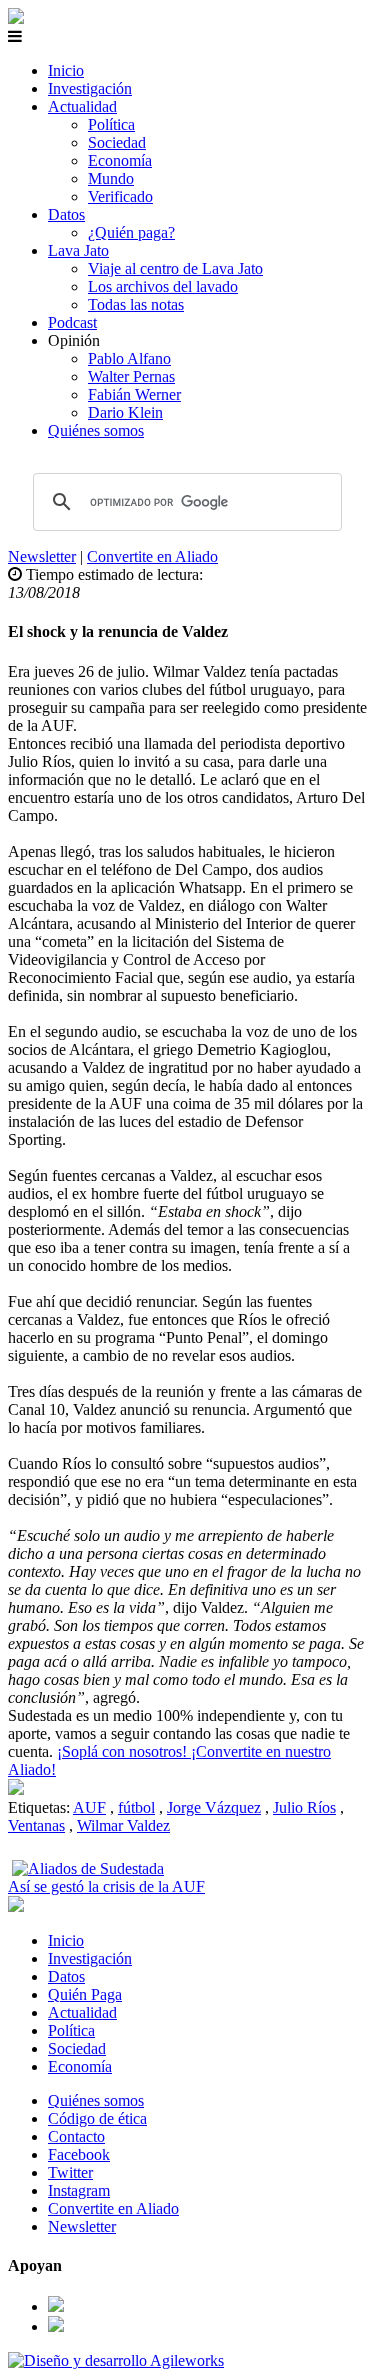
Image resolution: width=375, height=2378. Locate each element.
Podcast (72, 322)
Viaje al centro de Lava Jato (175, 268)
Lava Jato (78, 250)
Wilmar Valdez (123, 1825)
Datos (66, 214)
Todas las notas (136, 304)
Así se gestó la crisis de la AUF (106, 1886)
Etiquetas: (40, 1807)
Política (111, 124)
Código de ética (97, 2118)
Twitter (70, 2172)
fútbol (136, 1807)
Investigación (90, 88)
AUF (89, 1807)
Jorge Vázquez (214, 1807)
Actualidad (82, 106)
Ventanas (36, 1825)
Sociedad (117, 142)
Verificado (120, 196)
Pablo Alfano (129, 358)
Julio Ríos (304, 1807)
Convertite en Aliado (152, 556)
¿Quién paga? (131, 232)
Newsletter (42, 556)
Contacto (76, 2136)
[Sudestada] (16, 18)
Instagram (79, 2190)
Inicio (66, 70)
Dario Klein (125, 412)
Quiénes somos (96, 430)
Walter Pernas (131, 376)
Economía (120, 160)
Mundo (111, 178)
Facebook (79, 2154)
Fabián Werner (134, 394)
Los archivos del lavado (163, 286)
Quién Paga (85, 1994)
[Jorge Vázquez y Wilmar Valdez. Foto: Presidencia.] (16, 1789)
